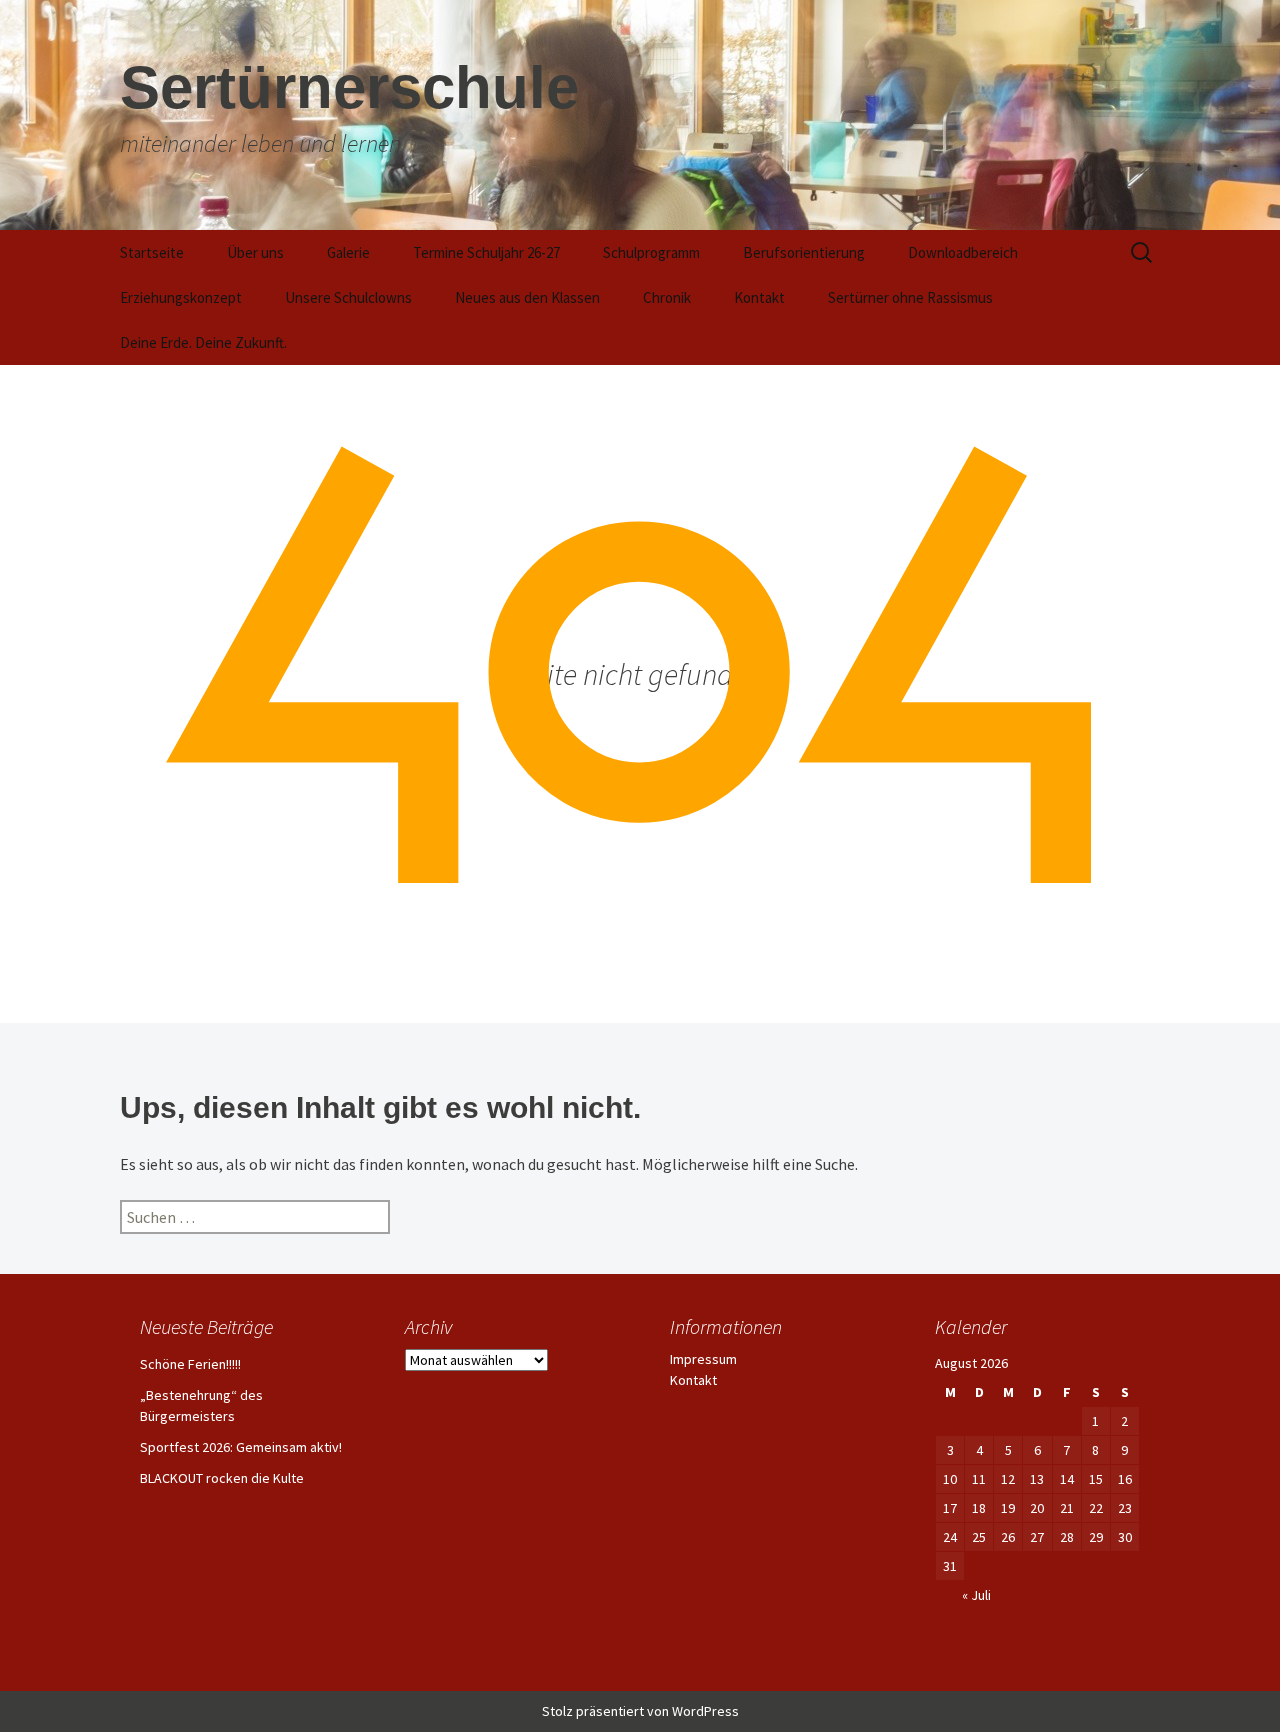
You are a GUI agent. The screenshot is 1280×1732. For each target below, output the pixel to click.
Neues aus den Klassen (527, 297)
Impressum (703, 1359)
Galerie (348, 252)
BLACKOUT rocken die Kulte (222, 1478)
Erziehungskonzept (181, 297)
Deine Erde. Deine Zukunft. (203, 342)
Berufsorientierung (804, 252)
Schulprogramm (651, 252)
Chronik (667, 297)
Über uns (255, 252)
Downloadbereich (963, 252)
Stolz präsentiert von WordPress (640, 1711)
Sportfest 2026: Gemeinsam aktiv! (241, 1447)
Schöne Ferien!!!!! (190, 1364)
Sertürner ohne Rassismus (910, 297)
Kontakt (759, 297)
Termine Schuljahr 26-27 (486, 252)
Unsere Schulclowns (348, 297)
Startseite (152, 252)
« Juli (976, 1595)
